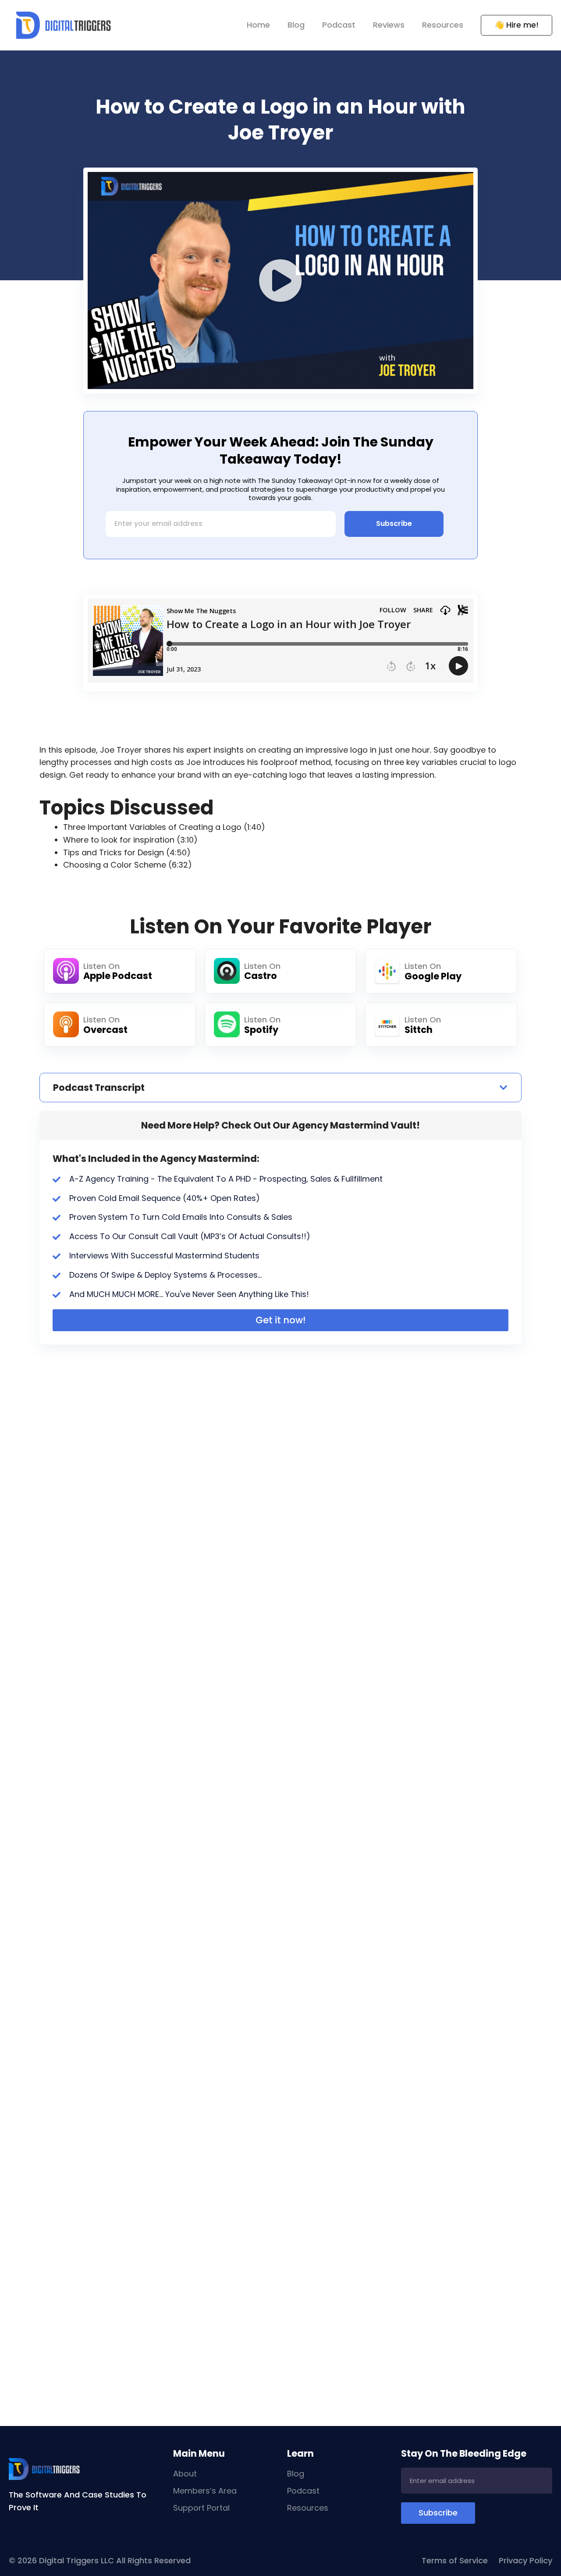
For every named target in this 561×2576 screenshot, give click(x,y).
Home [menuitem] (258, 25)
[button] (280, 281)
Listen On (101, 966)
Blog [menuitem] (296, 25)
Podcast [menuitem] (339, 25)
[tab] (280, 1088)
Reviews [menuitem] (389, 25)
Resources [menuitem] (443, 25)
